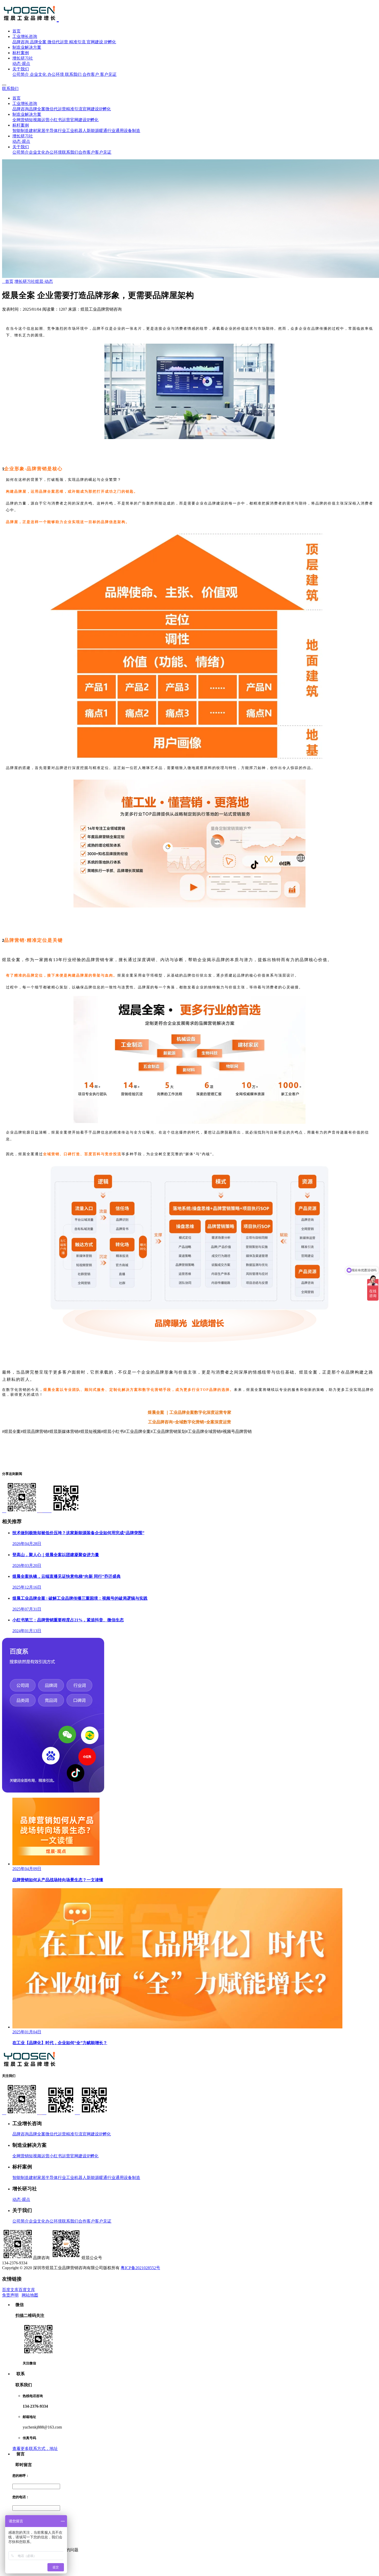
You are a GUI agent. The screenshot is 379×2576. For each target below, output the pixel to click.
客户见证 (108, 74)
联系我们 (73, 74)
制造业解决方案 (27, 47)
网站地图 (30, 2295)
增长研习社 (23, 58)
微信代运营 (58, 42)
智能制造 (21, 131)
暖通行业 (107, 131)
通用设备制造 (128, 131)
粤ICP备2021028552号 (140, 2268)
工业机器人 (76, 131)
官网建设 (95, 42)
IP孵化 (110, 42)
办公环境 (56, 74)
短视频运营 (39, 120)
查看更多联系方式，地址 (35, 2449)
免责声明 (10, 2295)
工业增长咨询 (25, 36)
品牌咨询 (21, 42)
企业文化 (38, 74)
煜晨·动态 (44, 281)
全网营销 (21, 120)
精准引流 (77, 42)
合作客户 (91, 74)
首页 (17, 31)
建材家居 (37, 131)
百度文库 (10, 2290)
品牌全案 (38, 42)
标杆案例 (21, 53)
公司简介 (21, 74)
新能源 (93, 131)
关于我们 (21, 69)
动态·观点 (21, 64)
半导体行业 (56, 131)
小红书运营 (60, 120)
